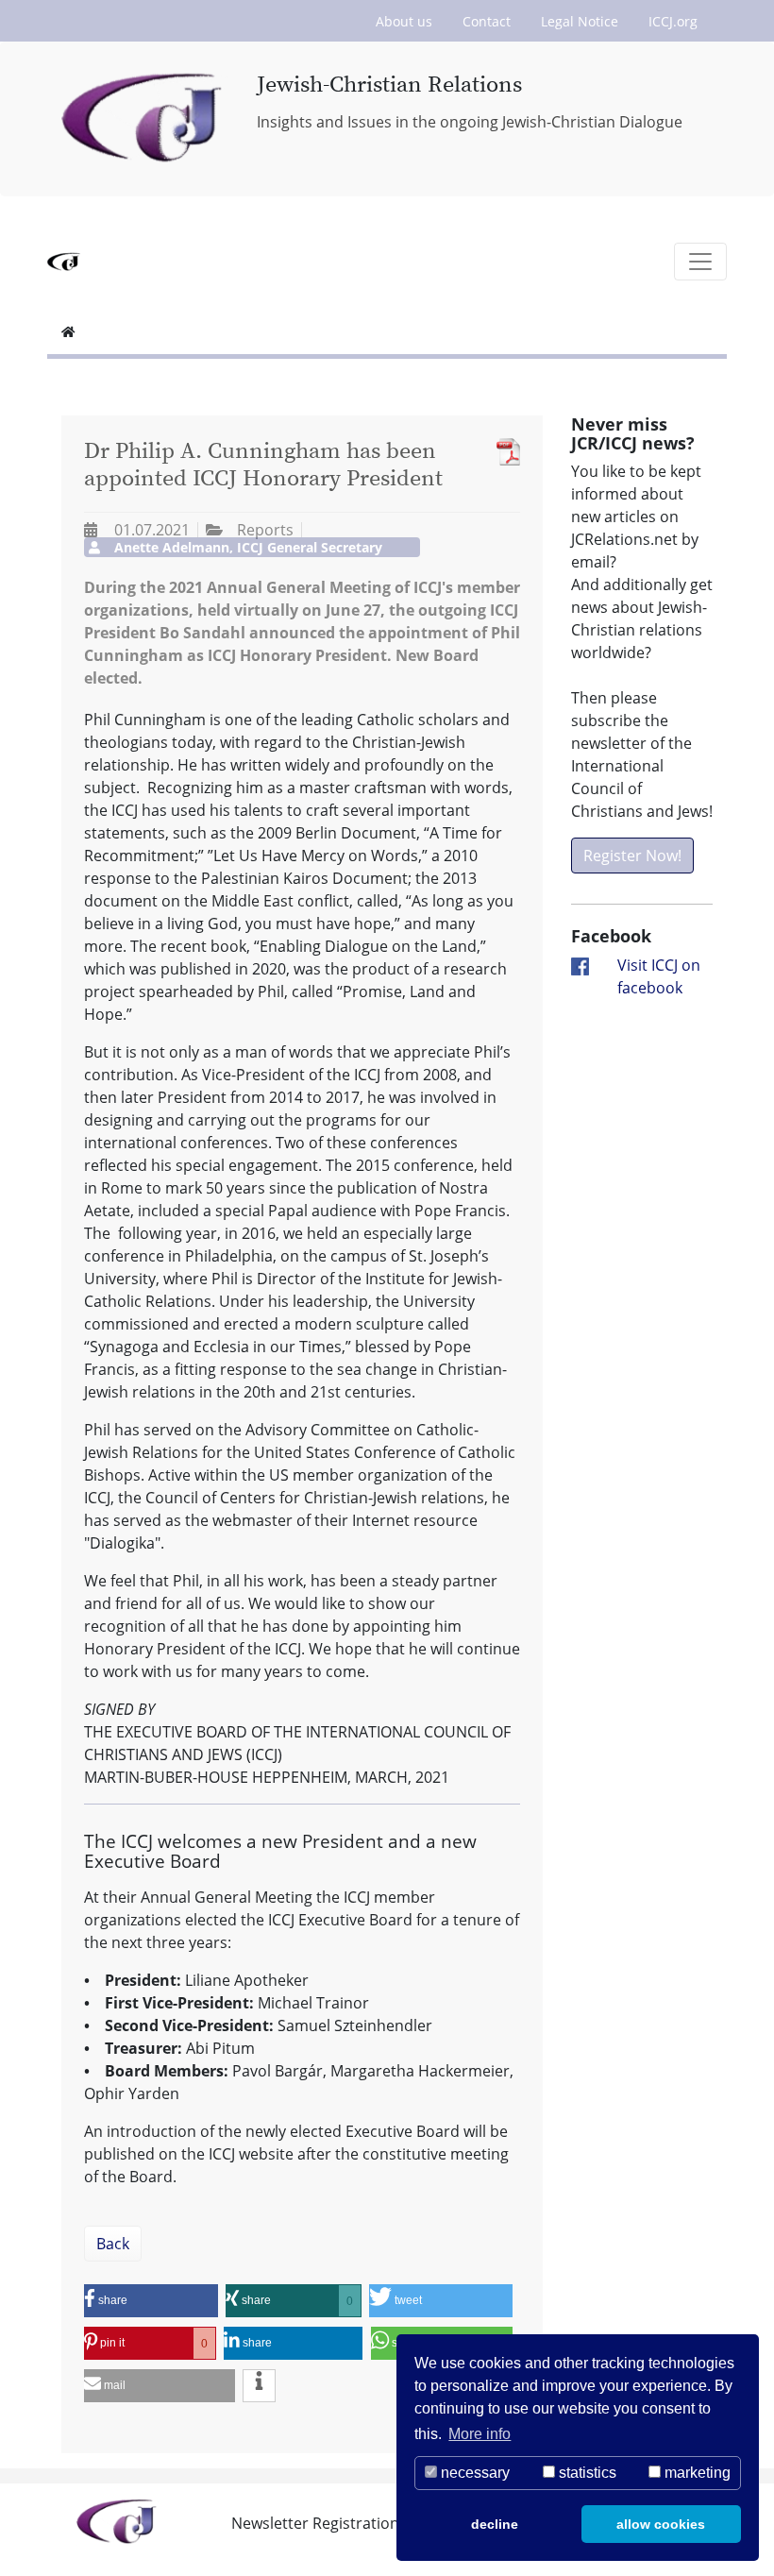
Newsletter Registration (315, 2523)
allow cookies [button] (661, 2524)
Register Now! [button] (632, 856)
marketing (696, 2473)
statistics (586, 2473)
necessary (473, 2473)
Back (113, 2244)
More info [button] (480, 2434)
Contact (487, 21)
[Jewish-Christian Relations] (145, 119)
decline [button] (495, 2524)
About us (404, 21)
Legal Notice (580, 21)
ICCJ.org (673, 21)
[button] (151, 2301)
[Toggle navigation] (700, 262)
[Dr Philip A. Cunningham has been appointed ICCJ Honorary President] (504, 452)
